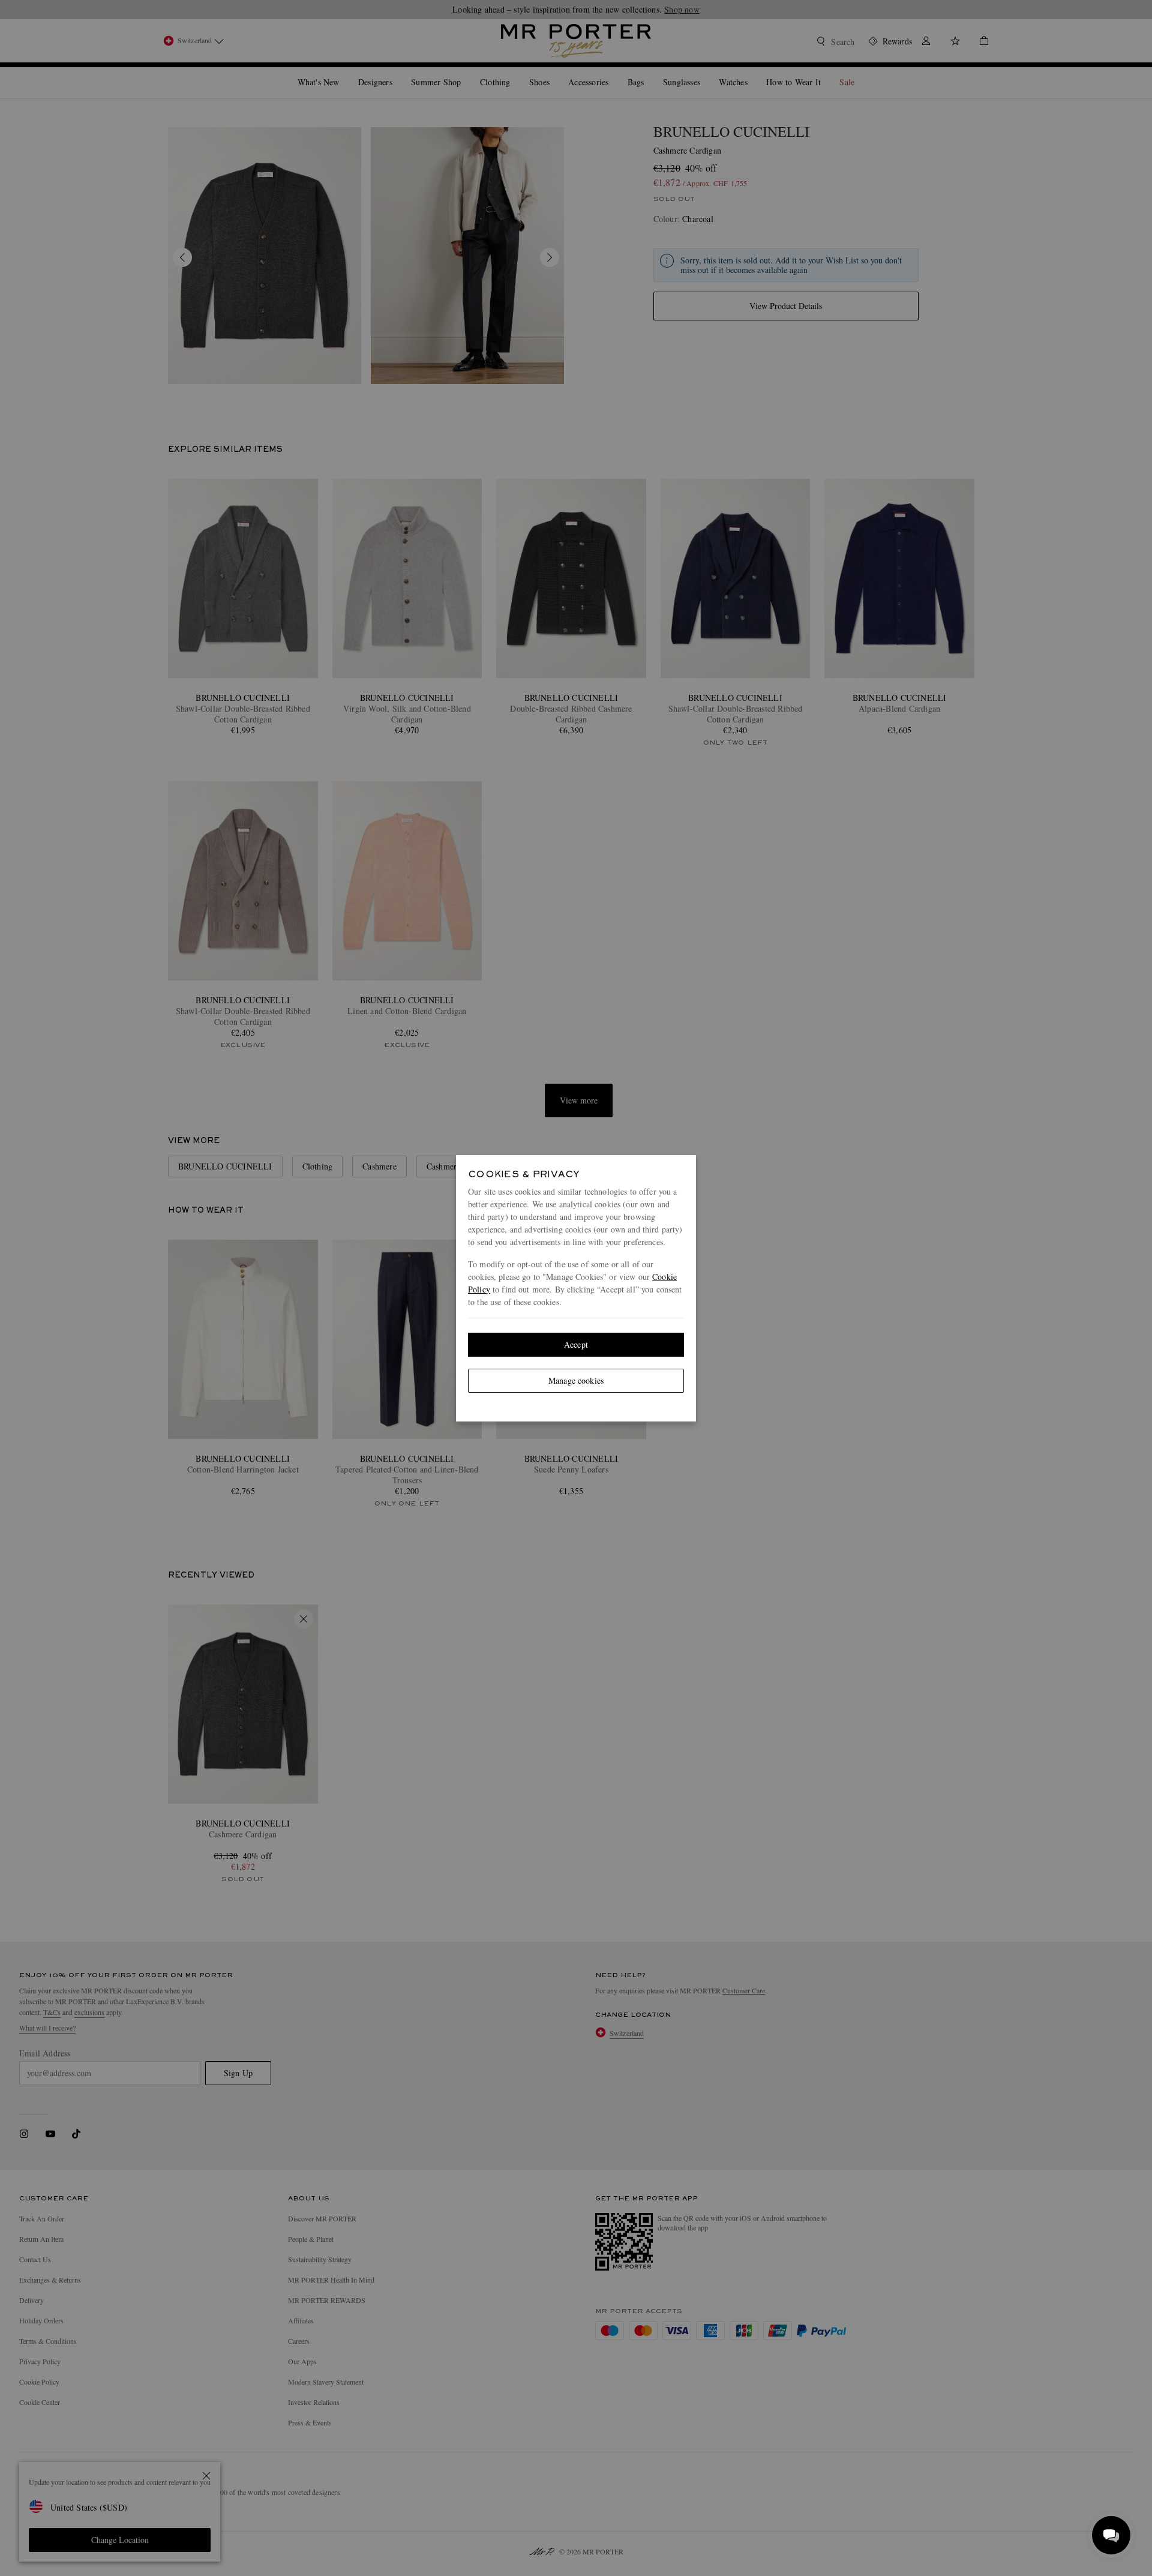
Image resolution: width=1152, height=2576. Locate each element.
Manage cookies (576, 1380)
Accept (576, 1344)
